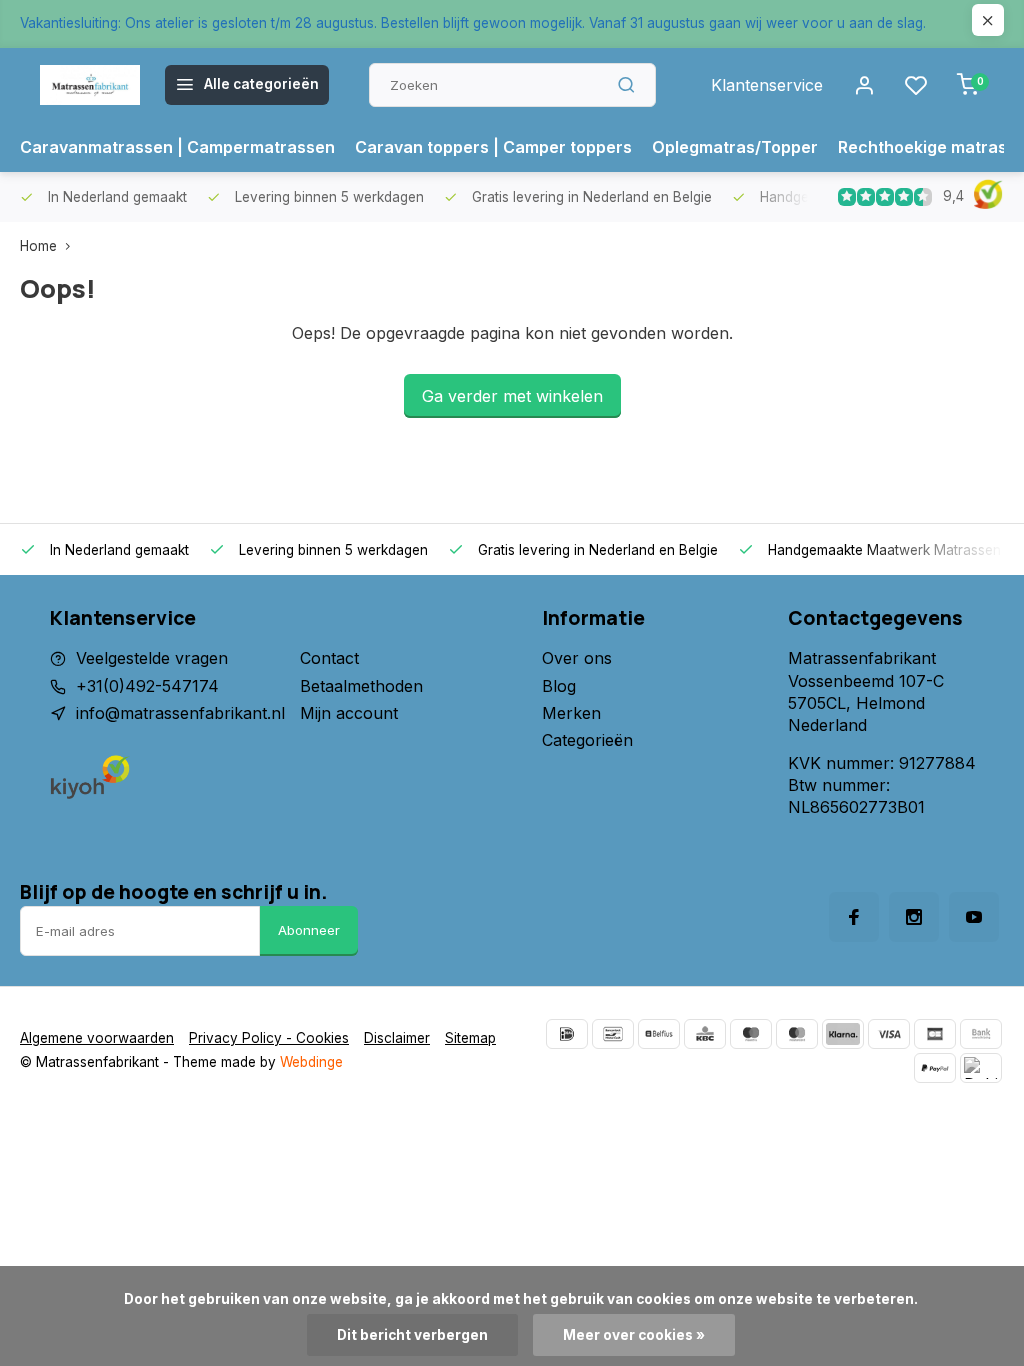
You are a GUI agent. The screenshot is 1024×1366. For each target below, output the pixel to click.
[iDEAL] (567, 1034)
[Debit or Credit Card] (981, 1068)
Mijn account (349, 713)
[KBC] (705, 1034)
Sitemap (470, 1038)
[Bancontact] (613, 1034)
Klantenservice (767, 85)
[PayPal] (935, 1068)
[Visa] (889, 1034)
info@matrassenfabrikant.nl (180, 713)
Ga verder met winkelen (512, 396)
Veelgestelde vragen (152, 658)
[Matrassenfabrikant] (90, 85)
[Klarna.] (843, 1034)
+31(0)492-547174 (147, 686)
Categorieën (587, 740)
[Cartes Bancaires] (935, 1034)
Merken (571, 713)
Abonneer (309, 930)
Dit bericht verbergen (412, 1335)
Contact (329, 658)
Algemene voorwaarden (97, 1038)
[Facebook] (854, 917)
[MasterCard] (797, 1034)
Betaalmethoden (361, 686)
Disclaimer (397, 1038)
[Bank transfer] (981, 1034)
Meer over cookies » (634, 1335)
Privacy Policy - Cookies (269, 1038)
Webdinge (311, 1062)
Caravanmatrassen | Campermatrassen (177, 147)
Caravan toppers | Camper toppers (493, 147)
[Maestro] (751, 1034)
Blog (559, 686)
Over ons (577, 658)
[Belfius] (659, 1034)
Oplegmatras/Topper (735, 147)
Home (38, 246)
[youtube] (974, 917)
